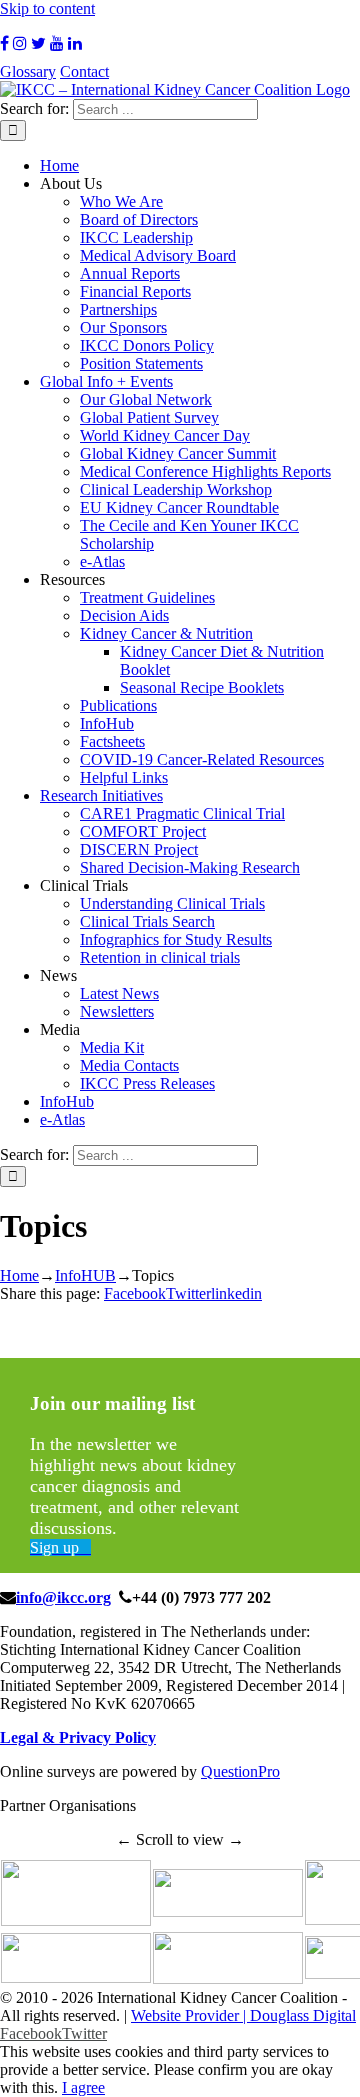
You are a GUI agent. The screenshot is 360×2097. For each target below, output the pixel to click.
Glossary (28, 71)
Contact (84, 71)
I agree (83, 2087)
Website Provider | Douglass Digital (243, 2015)
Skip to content (47, 8)
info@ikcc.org (63, 1597)
